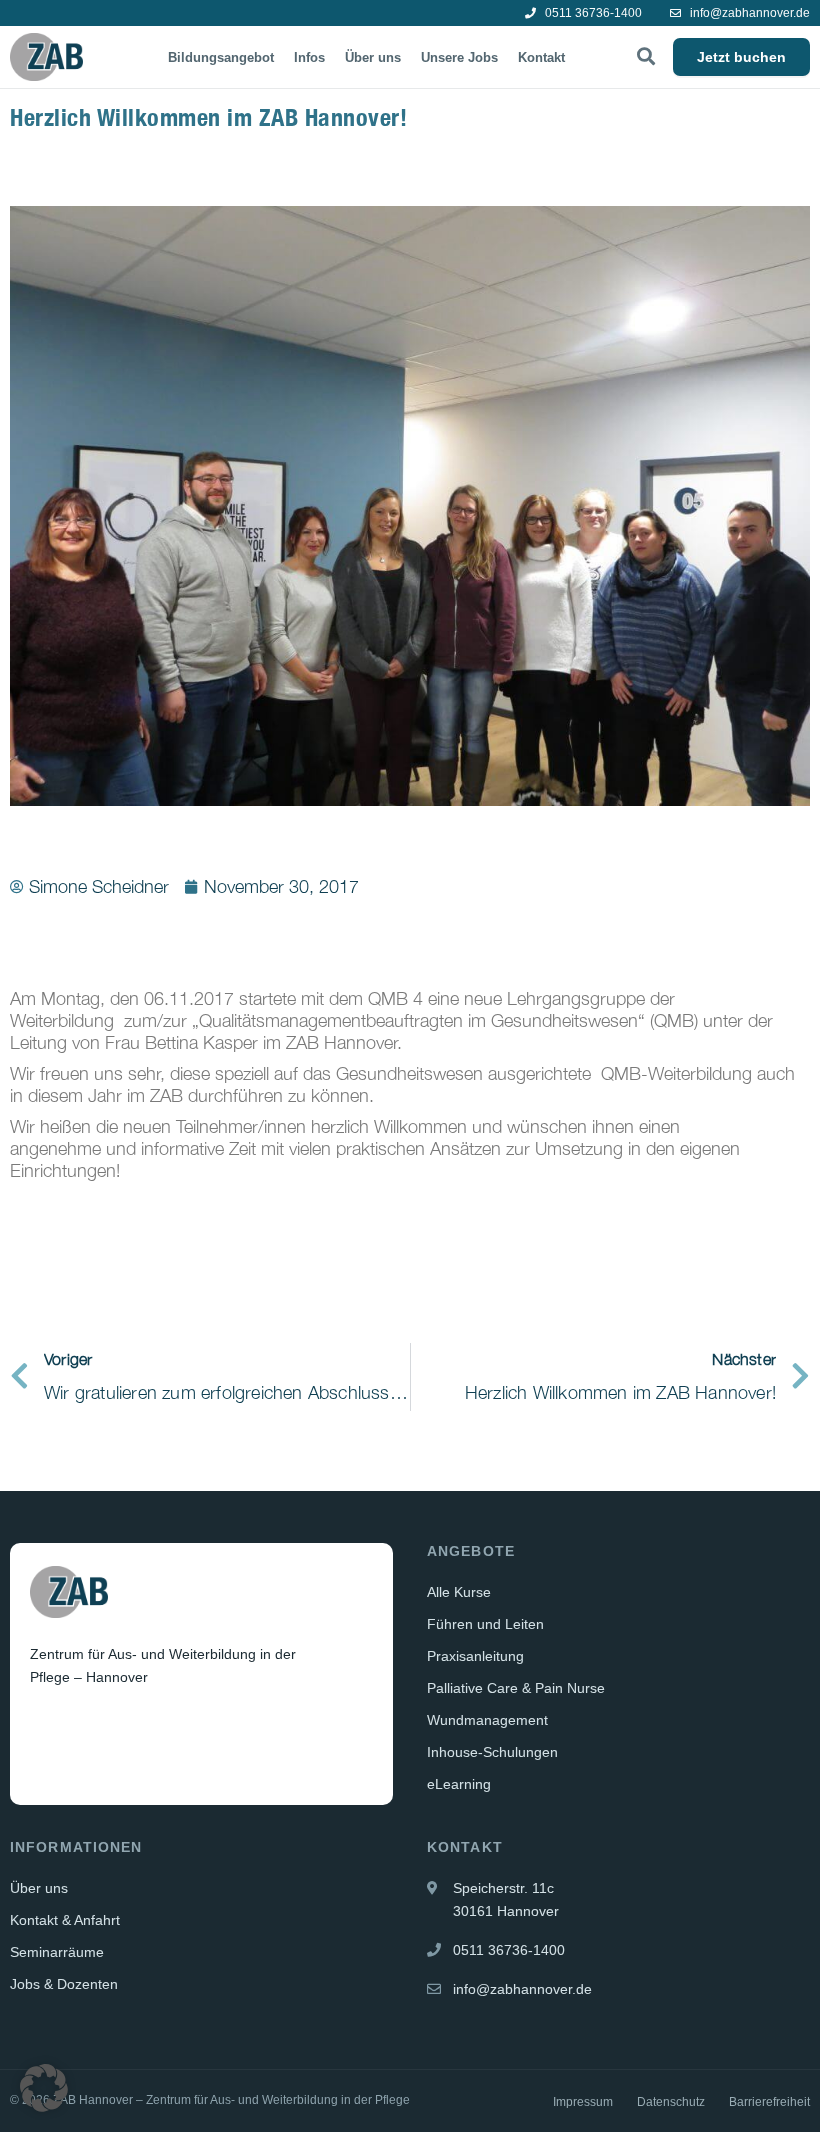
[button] (44, 2088)
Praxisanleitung (475, 1656)
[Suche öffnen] (646, 57)
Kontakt (541, 57)
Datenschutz (671, 2102)
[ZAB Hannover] (46, 57)
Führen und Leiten (485, 1624)
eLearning (459, 1784)
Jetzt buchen (741, 57)
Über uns (373, 57)
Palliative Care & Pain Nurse (516, 1688)
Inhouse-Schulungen (492, 1752)
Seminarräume (57, 1952)
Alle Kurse (459, 1592)
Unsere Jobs (459, 57)
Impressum (583, 2102)
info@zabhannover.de (748, 13)
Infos (309, 57)
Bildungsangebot (221, 57)
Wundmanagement (487, 1720)
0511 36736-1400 (592, 13)
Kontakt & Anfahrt (65, 1920)
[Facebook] (47, 1726)
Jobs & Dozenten (64, 1984)
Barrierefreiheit (769, 2102)
